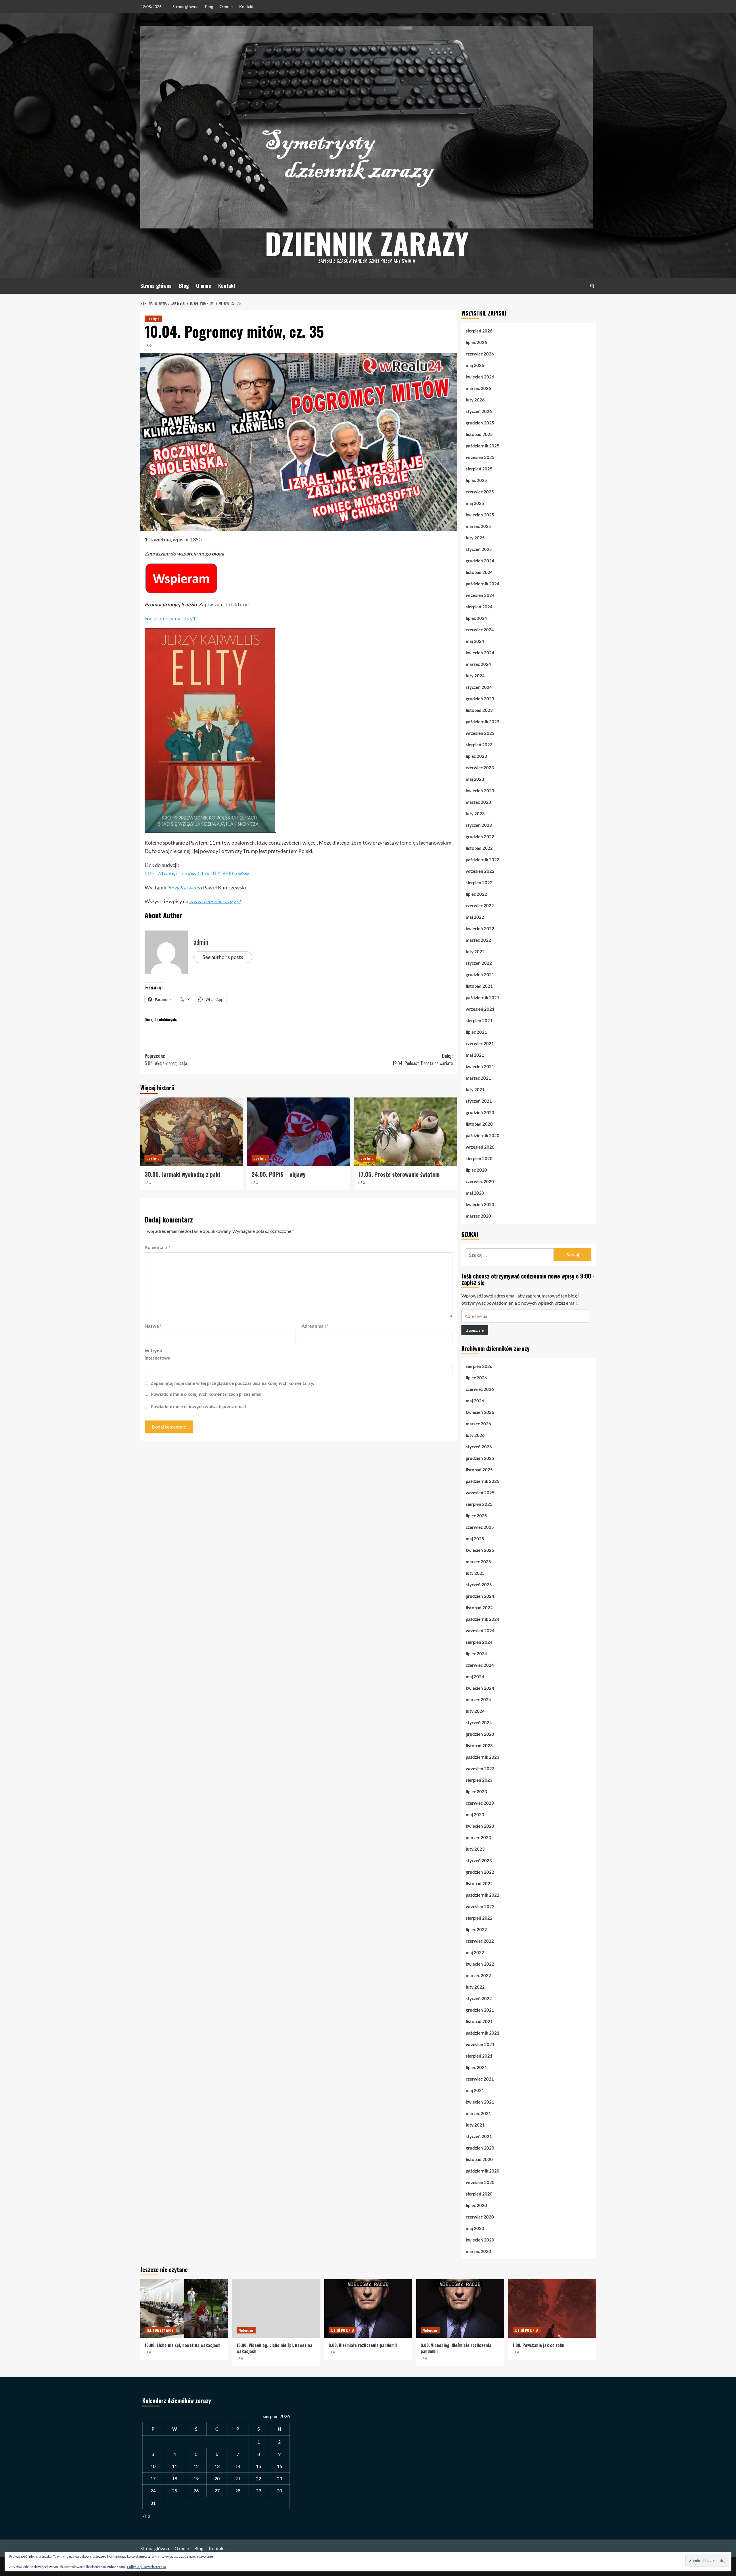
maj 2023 (475, 779)
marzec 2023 (478, 802)
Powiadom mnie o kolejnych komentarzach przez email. (207, 1394)
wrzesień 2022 (480, 871)
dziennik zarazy (367, 243)
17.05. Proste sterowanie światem (399, 1174)
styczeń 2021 (479, 1101)
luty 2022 (475, 951)
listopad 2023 (479, 710)
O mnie (226, 6)
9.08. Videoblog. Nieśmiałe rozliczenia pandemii (456, 2348)
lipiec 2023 (476, 756)
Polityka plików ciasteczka (146, 2567)
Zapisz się (475, 1330)
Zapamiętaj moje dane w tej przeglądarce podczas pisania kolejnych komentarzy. (232, 1383)
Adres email (315, 1326)
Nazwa (153, 1326)
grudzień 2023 (480, 699)
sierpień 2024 (479, 607)
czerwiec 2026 (480, 354)
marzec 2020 (478, 1216)
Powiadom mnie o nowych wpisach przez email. (199, 1406)
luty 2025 (475, 538)
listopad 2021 (479, 986)
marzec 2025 (478, 526)
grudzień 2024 (480, 561)
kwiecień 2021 (480, 1066)
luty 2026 (475, 400)
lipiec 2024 (476, 618)
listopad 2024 (479, 572)
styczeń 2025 (479, 549)
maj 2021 (475, 1055)
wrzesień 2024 (480, 595)
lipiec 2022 (476, 894)
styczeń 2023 (479, 825)
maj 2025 (475, 503)
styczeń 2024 (479, 687)
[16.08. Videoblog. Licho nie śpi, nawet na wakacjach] (276, 2308)
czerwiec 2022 (480, 906)
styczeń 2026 (479, 411)
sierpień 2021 (479, 1020)
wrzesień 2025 (480, 457)
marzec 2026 (478, 388)
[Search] (592, 286)
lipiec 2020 (476, 1170)
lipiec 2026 (476, 342)
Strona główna (185, 6)
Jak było (153, 319)
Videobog (246, 2330)
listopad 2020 (479, 1124)
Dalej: (423, 1060)
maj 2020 (475, 1193)
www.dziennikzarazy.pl (215, 901)
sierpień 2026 (479, 331)
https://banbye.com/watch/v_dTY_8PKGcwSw (197, 873)
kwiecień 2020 (480, 1204)
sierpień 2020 (479, 1158)
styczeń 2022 (479, 963)
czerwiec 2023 (480, 768)
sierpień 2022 (479, 883)
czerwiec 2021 (480, 1043)
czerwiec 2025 (480, 492)
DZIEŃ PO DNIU (343, 2330)
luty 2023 (475, 814)
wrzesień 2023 (480, 733)
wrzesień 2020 (480, 1147)
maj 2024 (475, 641)
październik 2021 (483, 997)
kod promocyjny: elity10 (171, 618)
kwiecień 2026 (480, 377)
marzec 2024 (478, 664)
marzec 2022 (478, 940)
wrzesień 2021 (480, 1009)
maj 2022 (475, 917)
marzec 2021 (478, 1078)
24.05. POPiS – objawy (279, 1174)
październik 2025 (483, 446)
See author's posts (223, 957)
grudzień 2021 (480, 974)
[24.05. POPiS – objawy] (299, 1132)
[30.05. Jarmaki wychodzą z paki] (192, 1132)
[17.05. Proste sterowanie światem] (406, 1132)
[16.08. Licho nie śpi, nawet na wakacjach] (184, 2308)
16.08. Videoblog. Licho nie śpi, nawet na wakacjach (274, 2348)
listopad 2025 (479, 434)
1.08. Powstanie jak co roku (538, 2345)
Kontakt (246, 6)
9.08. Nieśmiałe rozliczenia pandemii (363, 2345)
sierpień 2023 (479, 745)
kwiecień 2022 (480, 928)
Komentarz (157, 1247)
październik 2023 (483, 722)
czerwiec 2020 (480, 1181)
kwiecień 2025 (480, 515)
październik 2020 (483, 1135)
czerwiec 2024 (480, 630)
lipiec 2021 (476, 1032)
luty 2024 (475, 676)
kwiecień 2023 (480, 791)
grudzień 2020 (480, 1112)
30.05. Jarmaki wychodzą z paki (182, 1174)
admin (201, 942)
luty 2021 (475, 1089)
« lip (146, 2516)
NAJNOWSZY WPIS (160, 2330)
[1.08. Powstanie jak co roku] (552, 2308)
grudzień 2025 (480, 423)
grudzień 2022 (480, 837)
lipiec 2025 (476, 480)
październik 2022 (483, 860)
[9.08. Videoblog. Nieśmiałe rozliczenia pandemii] (460, 2308)
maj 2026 (475, 365)
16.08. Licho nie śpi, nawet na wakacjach (183, 2345)
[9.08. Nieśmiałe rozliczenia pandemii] (368, 2308)
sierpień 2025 (479, 469)
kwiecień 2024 (480, 653)
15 (258, 2466)
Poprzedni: (166, 1060)
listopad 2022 (479, 848)
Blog (209, 6)
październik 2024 (483, 584)
